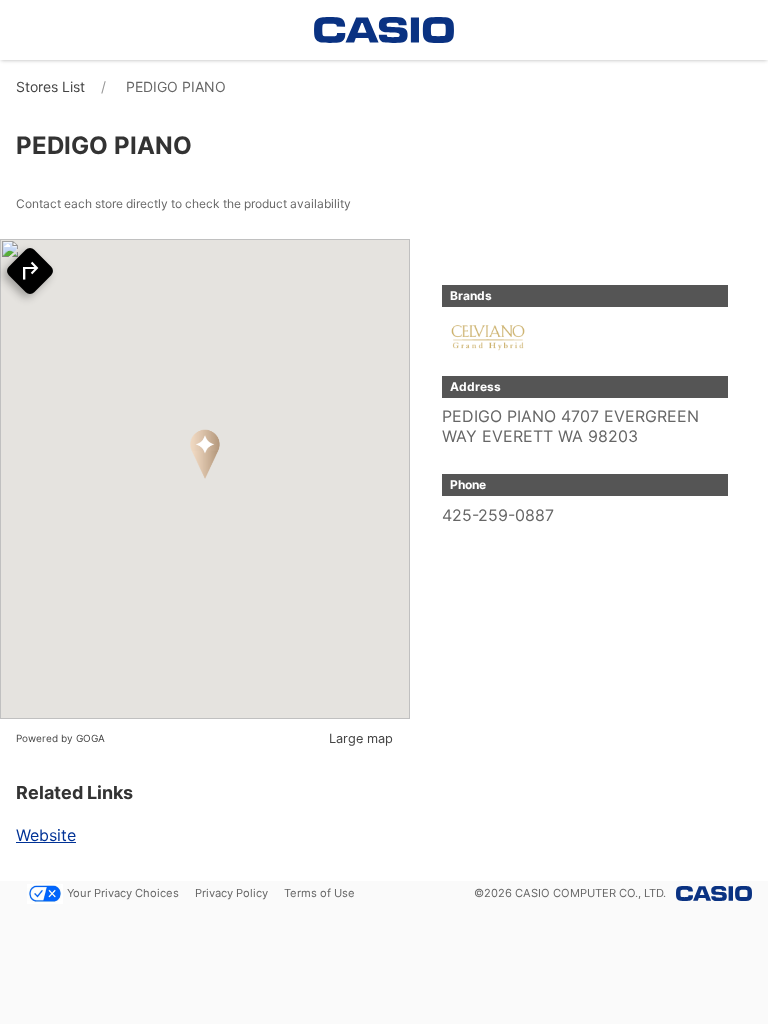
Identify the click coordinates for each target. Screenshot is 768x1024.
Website (46, 835)
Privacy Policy (231, 893)
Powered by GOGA (60, 738)
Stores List (50, 86)
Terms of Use (319, 893)
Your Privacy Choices (123, 893)
